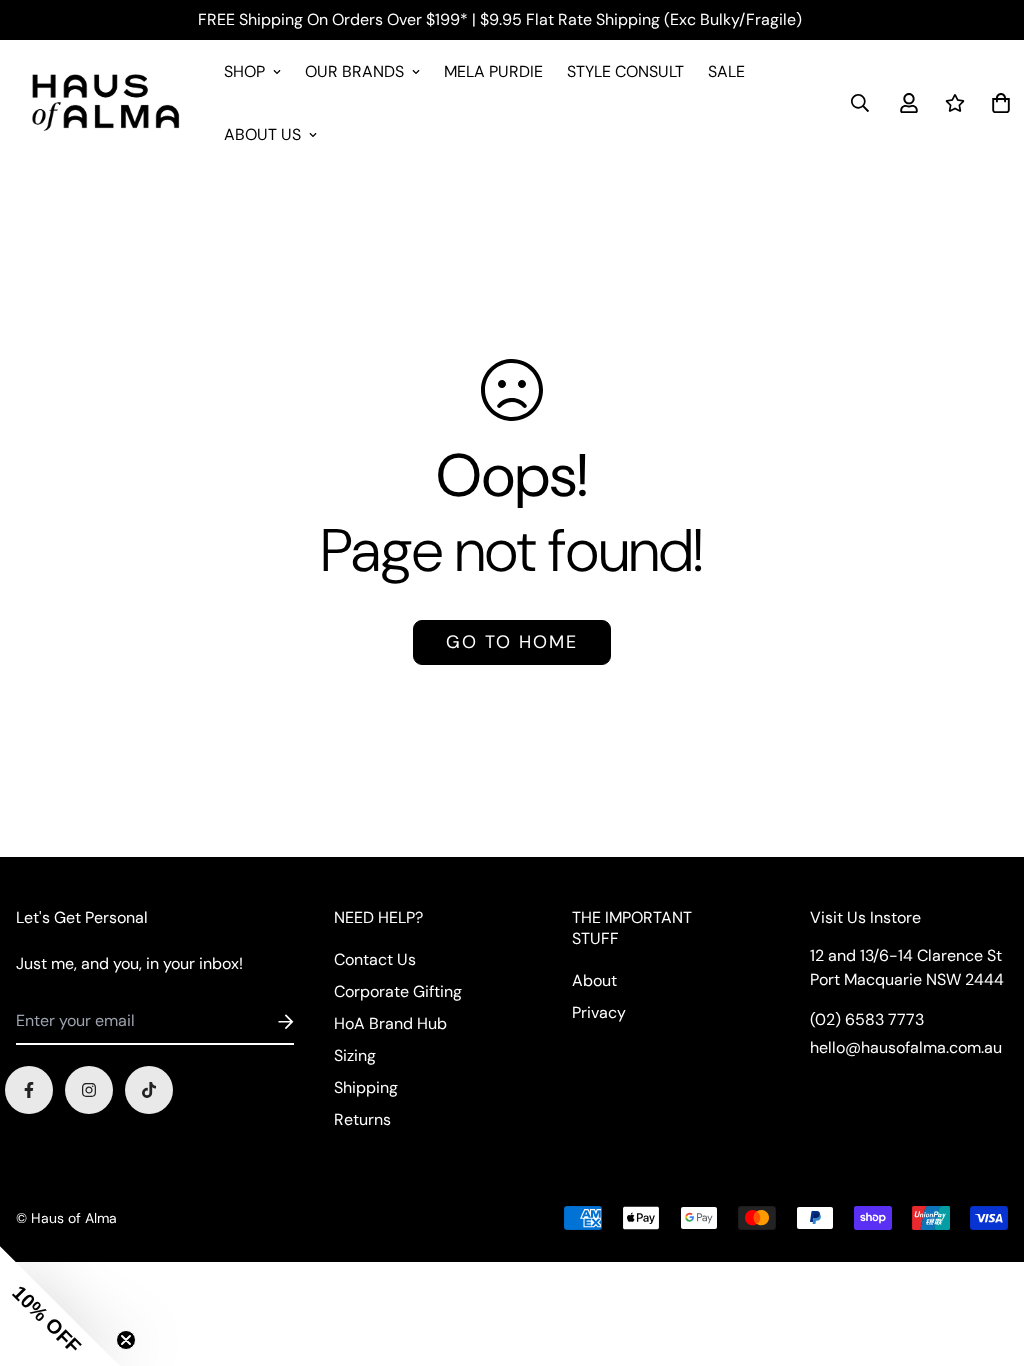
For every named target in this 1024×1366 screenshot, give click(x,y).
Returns (362, 1119)
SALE (726, 71)
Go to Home (512, 642)
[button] (60, 1306)
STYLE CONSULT (625, 71)
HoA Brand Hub (390, 1023)
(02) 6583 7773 (867, 1019)
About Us (262, 134)
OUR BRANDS (354, 71)
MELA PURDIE (493, 71)
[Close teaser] (126, 1340)
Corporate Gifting (398, 991)
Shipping (366, 1087)
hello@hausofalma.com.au (906, 1047)
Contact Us (375, 959)
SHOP (244, 71)
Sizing (355, 1055)
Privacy (599, 1012)
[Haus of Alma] (106, 103)
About (594, 980)
